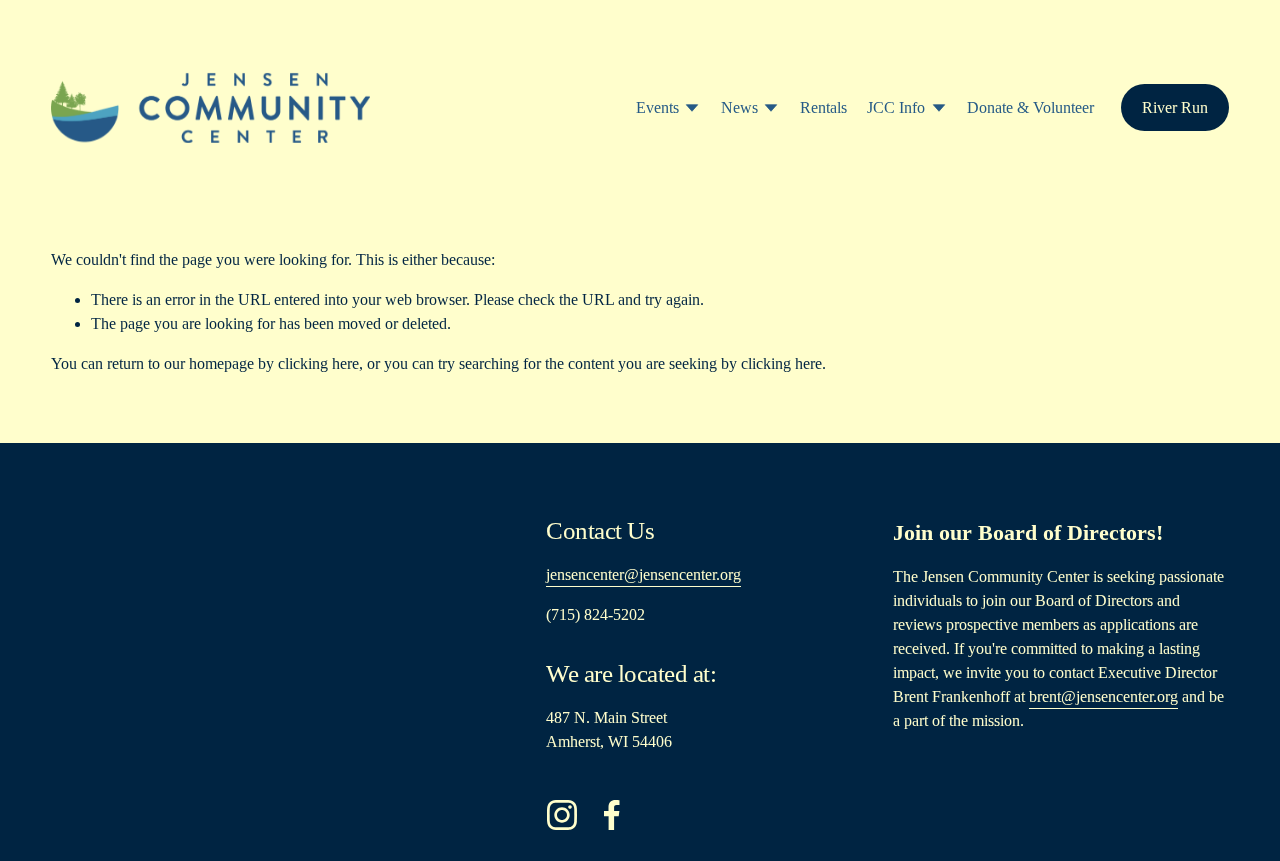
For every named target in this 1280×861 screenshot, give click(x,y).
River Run (1175, 107)
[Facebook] (612, 815)
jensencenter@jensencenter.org (643, 574)
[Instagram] (562, 815)
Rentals (823, 107)
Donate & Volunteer (1030, 107)
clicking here (318, 363)
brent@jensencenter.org (1103, 696)
